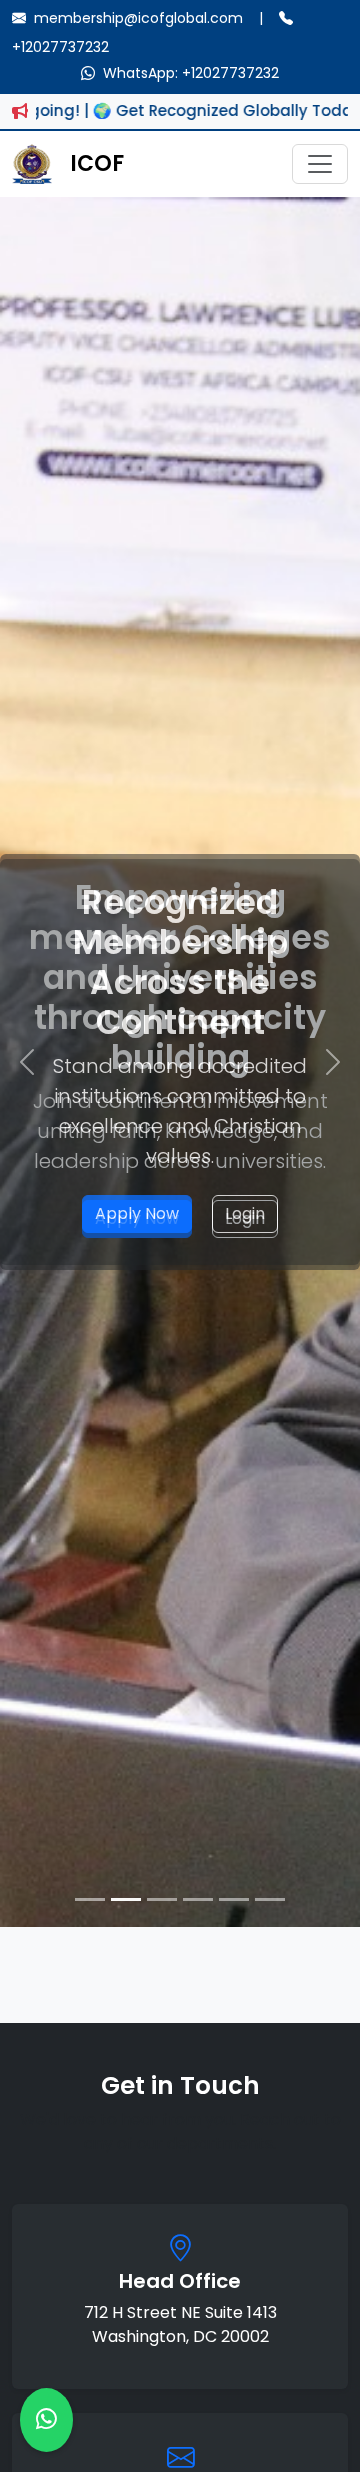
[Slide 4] (198, 1899)
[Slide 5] (234, 1899)
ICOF (97, 163)
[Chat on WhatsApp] (46, 2420)
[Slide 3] (162, 1899)
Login (245, 1213)
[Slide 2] (126, 1899)
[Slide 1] (90, 1899)
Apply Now (137, 1213)
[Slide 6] (270, 1899)
